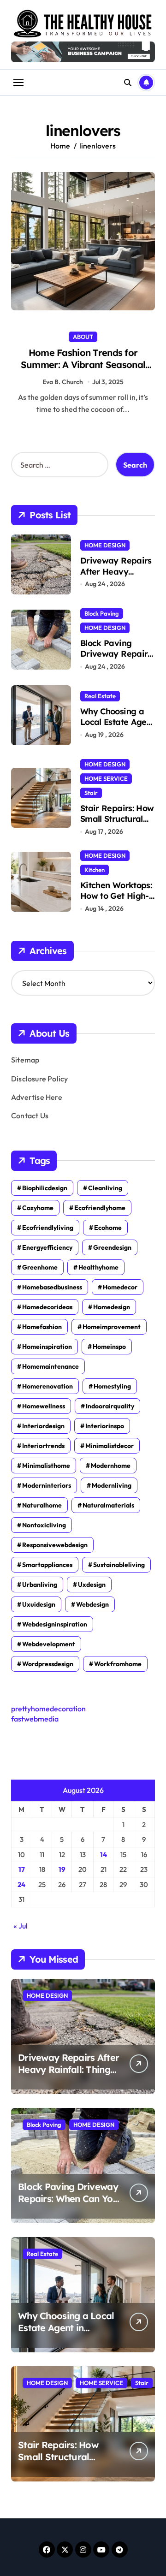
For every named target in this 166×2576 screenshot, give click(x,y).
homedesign (112, 1307)
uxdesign (92, 1585)
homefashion (42, 1327)
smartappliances (47, 1565)
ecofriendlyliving (48, 1228)
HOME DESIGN (105, 545)
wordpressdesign (48, 1664)
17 (22, 1869)
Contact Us (30, 1116)
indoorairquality (110, 1406)
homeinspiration (47, 1347)
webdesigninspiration (55, 1624)
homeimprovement (112, 1327)
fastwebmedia (35, 1719)
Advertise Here (37, 1097)
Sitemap (25, 1060)
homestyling (112, 1386)
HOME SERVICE (106, 778)
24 (21, 1885)
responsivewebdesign (55, 1545)
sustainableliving (119, 1565)
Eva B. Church (63, 382)
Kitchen (95, 870)
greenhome (40, 1267)
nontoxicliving (44, 1525)
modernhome (111, 1466)
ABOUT (83, 337)
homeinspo (109, 1347)
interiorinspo (105, 1426)
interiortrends (43, 1446)
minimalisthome (46, 1466)
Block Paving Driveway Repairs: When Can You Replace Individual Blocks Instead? (68, 2205)
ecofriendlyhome (100, 1208)
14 (104, 1855)
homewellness (44, 1406)
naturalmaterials (108, 1505)
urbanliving (40, 1585)
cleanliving (105, 1188)
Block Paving (102, 613)
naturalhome (42, 1505)
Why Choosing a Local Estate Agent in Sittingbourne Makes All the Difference (66, 2334)
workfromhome (118, 1664)
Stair (91, 793)
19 (62, 1869)
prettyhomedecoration (48, 1709)
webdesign (92, 1604)
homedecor (120, 1287)
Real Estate (100, 696)
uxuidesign (39, 1604)
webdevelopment (49, 1644)
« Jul (21, 1926)
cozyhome (38, 1208)
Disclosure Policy (39, 1079)
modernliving (112, 1485)
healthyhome (98, 1267)
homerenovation (47, 1386)
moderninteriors (47, 1485)
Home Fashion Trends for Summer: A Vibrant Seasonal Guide (83, 365)
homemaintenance (50, 1366)
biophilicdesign (45, 1188)
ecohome (108, 1228)
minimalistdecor (110, 1446)
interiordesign (43, 1426)
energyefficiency (47, 1247)
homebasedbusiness (52, 1287)
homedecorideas (47, 1307)
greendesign (112, 1247)
